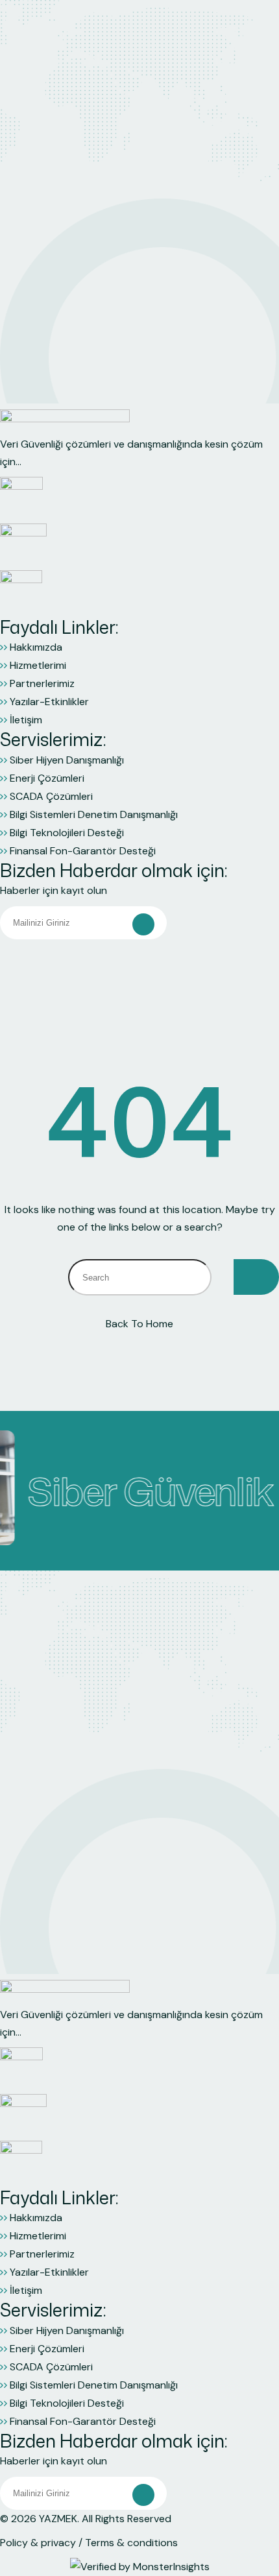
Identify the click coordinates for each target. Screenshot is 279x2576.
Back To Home (139, 1324)
